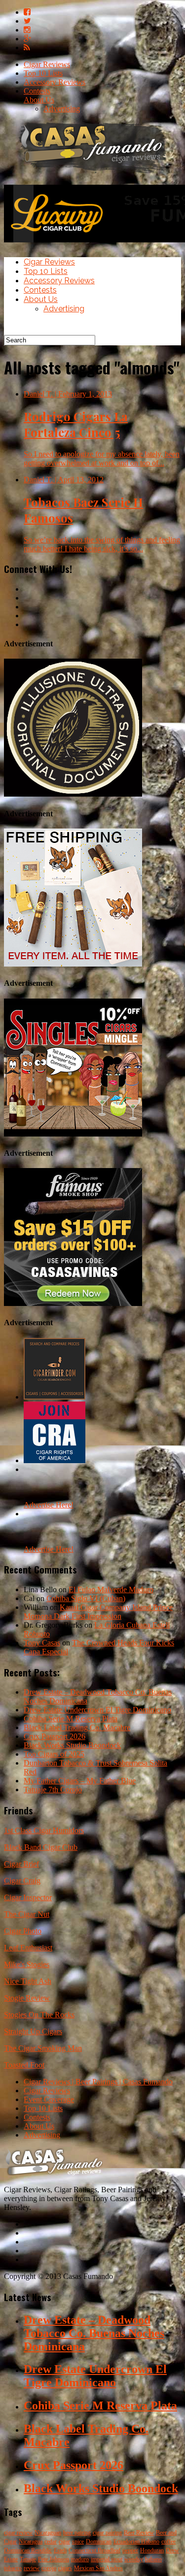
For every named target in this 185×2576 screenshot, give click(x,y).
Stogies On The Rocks (39, 2015)
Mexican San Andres (98, 2568)
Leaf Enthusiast (28, 1948)
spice (78, 2542)
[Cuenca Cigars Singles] (73, 1134)
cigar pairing (107, 2533)
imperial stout (107, 2559)
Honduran (152, 2550)
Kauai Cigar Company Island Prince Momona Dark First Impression (98, 1612)
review (32, 2568)
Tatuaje (28, 2559)
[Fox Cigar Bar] (73, 964)
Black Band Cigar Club (41, 1847)
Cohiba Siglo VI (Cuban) (86, 1598)
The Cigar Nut (27, 1914)
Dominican (99, 2542)
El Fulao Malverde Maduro (111, 1589)
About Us (39, 100)
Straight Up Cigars (33, 2031)
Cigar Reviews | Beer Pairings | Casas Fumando (98, 2082)
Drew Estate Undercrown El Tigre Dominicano (97, 1710)
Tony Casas (42, 1643)
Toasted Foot (24, 2065)
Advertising (62, 109)
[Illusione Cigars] (73, 794)
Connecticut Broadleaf (94, 2550)
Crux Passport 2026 (55, 1736)
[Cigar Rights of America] (55, 1460)
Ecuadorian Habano (136, 2542)
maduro (80, 2559)
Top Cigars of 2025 (54, 1754)
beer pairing (77, 2533)
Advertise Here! (49, 1505)
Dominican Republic (28, 2550)
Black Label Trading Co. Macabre (77, 1727)
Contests (37, 91)
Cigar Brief (21, 1864)
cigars (65, 2568)
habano (153, 2559)
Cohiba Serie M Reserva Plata (71, 1719)
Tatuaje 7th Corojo (53, 1790)
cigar (64, 2542)
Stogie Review (27, 1998)
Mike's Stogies (27, 1964)
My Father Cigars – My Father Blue (80, 1781)
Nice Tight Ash (28, 1981)
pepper (130, 2550)
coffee (168, 2542)
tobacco (13, 2568)
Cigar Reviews (47, 64)
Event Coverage (49, 2099)
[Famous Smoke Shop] (73, 1303)
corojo (49, 2568)
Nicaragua (31, 2542)
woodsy (134, 2559)
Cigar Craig (22, 1881)
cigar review (18, 2533)
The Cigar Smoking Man (43, 2048)
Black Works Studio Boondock (72, 1745)
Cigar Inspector (28, 1897)
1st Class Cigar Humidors (44, 1830)
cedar (51, 2542)
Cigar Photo (23, 1931)
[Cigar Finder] (55, 1397)
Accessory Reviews (55, 82)
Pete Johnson (54, 2559)
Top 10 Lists (43, 73)
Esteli (60, 2550)
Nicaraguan (48, 2533)
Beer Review (139, 2533)
